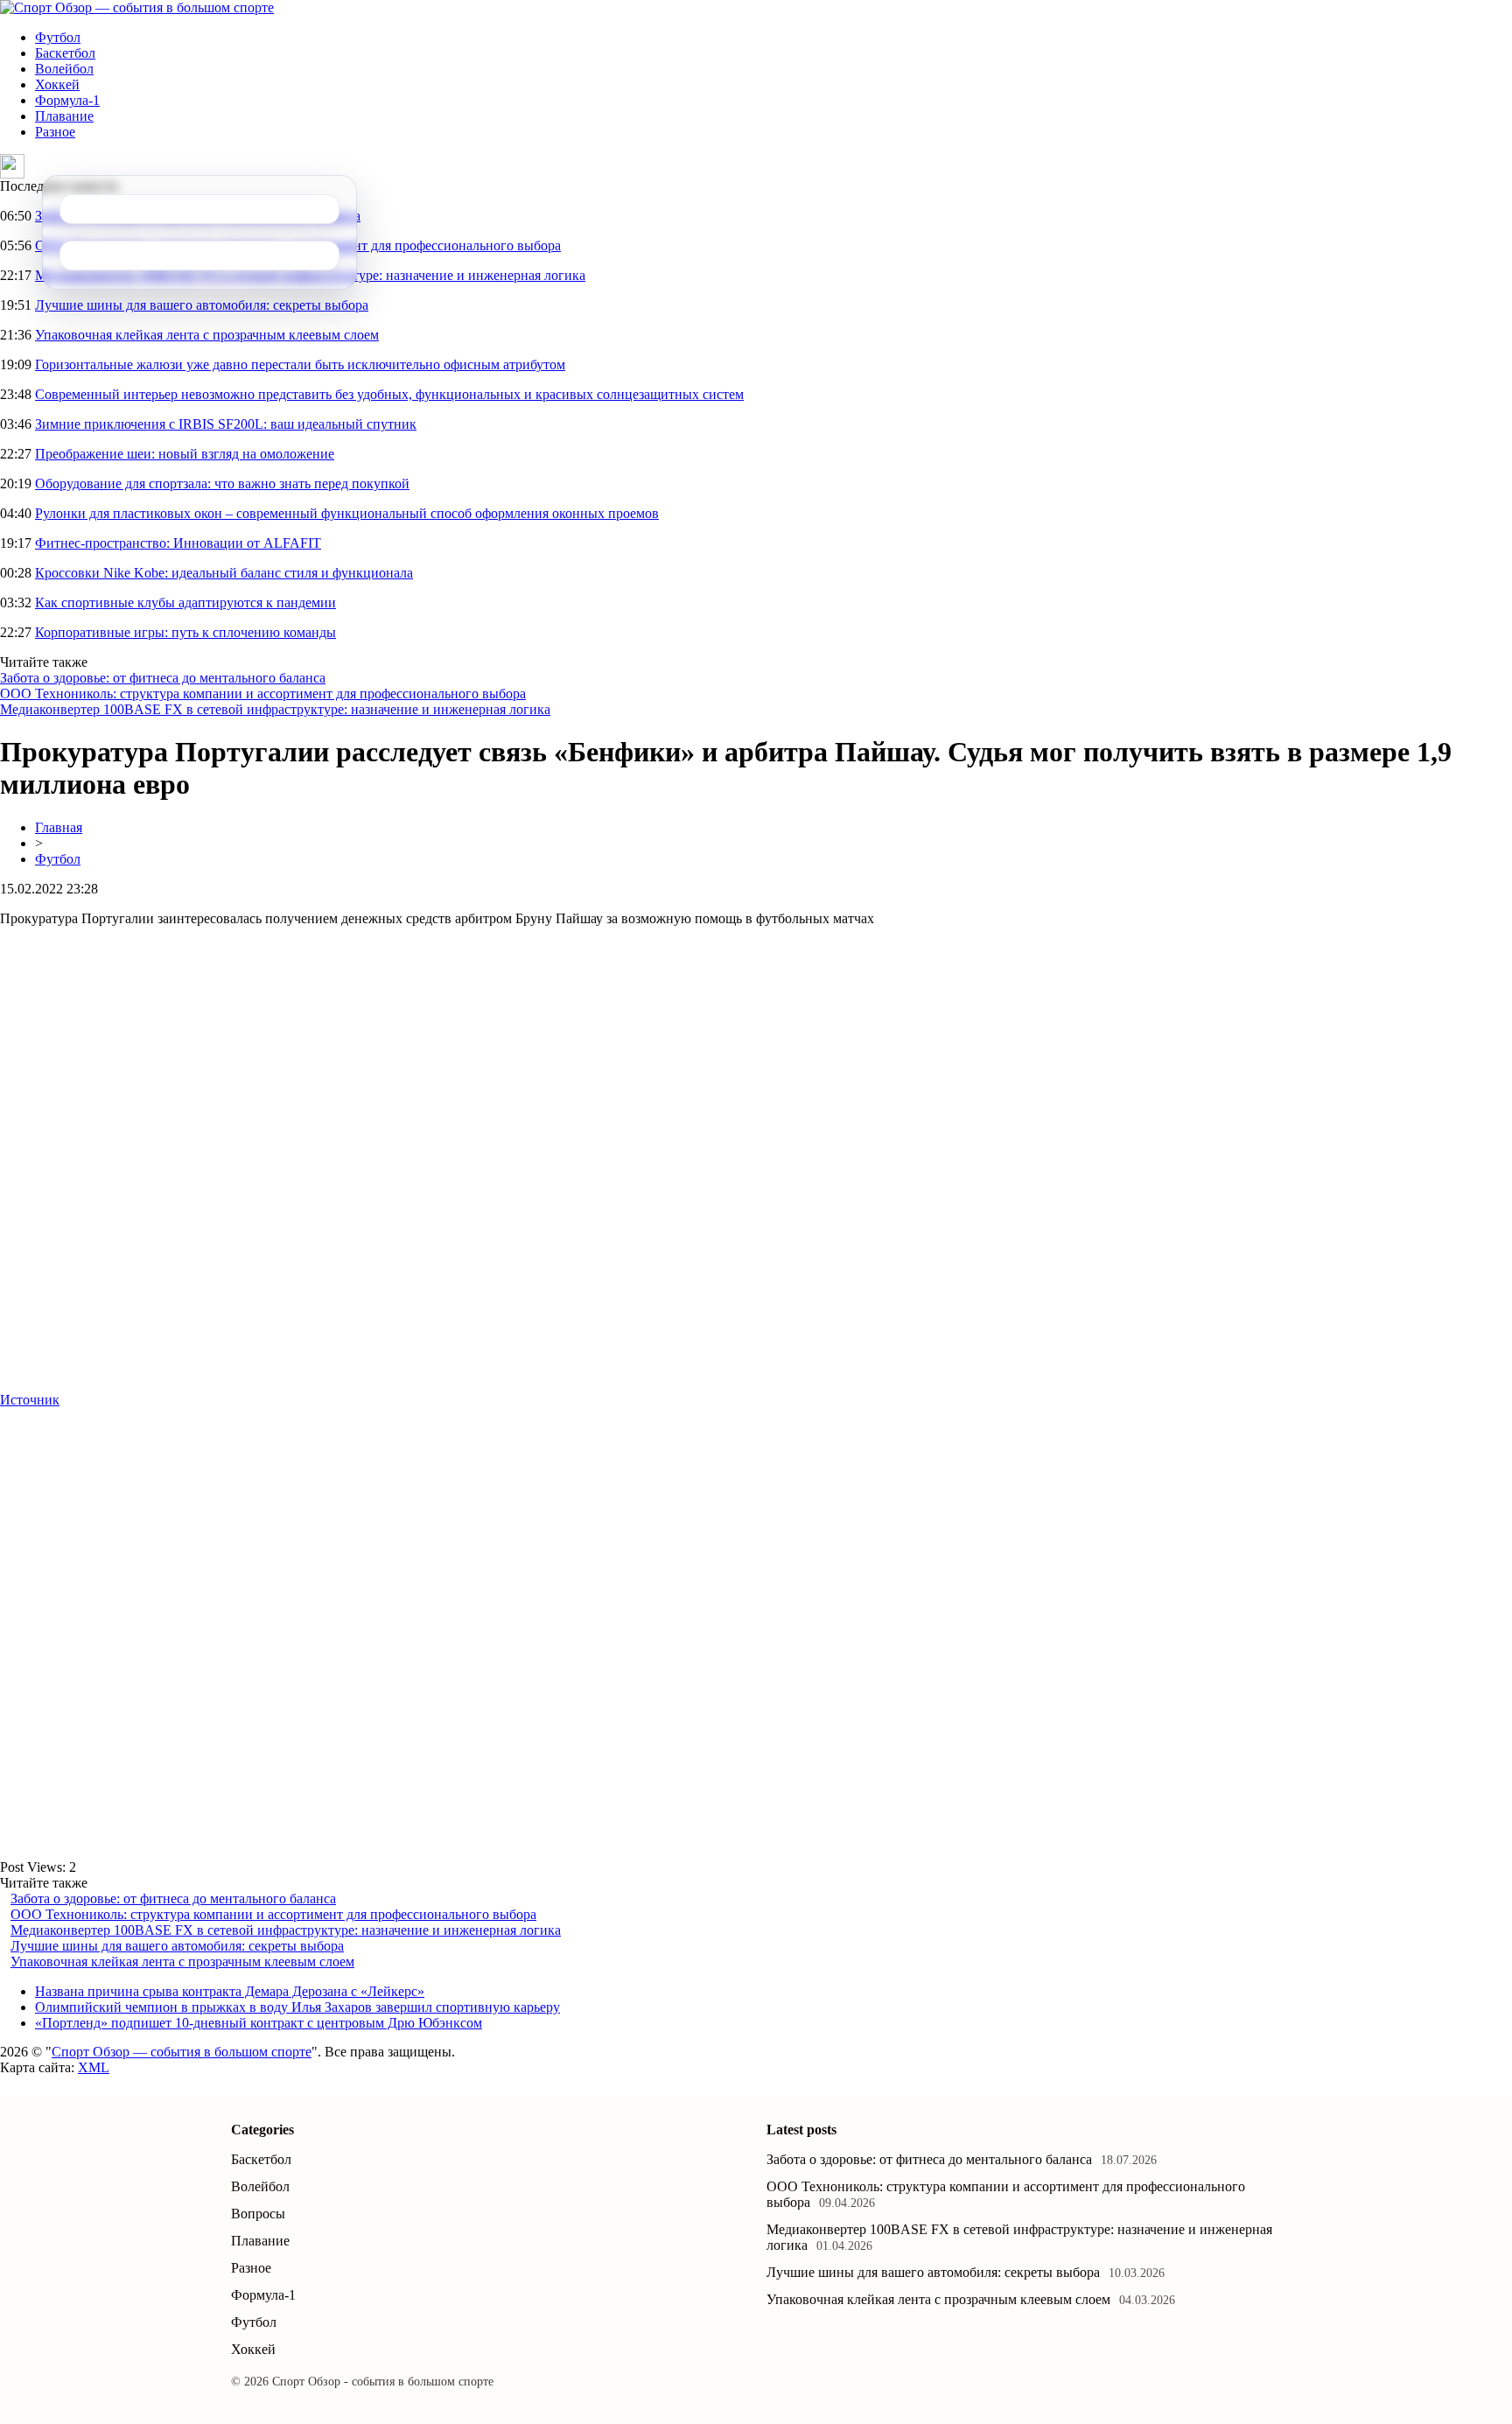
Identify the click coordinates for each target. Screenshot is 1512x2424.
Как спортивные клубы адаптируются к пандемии (185, 602)
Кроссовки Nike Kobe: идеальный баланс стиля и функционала (224, 573)
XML (94, 2067)
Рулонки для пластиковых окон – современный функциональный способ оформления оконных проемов (347, 513)
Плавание (64, 116)
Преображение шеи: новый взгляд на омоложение (185, 454)
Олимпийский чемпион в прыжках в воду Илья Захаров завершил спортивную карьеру (297, 2007)
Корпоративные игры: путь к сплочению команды (185, 632)
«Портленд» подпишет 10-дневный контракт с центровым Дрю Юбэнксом (259, 2023)
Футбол (58, 37)
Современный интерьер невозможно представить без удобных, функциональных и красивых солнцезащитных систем (389, 394)
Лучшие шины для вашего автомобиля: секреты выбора (202, 305)
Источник (30, 1400)
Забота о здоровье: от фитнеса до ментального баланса (163, 678)
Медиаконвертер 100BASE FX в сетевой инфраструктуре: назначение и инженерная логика (275, 709)
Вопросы (258, 2214)
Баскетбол (65, 53)
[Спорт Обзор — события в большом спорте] (137, 7)
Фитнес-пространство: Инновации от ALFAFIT (178, 543)
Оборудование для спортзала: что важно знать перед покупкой (222, 483)
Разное (55, 132)
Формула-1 (67, 100)
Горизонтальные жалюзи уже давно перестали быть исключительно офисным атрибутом (300, 364)
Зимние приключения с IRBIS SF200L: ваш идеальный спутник (226, 424)
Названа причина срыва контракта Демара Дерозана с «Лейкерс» (230, 1991)
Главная (59, 827)
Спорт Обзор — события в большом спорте (182, 2052)
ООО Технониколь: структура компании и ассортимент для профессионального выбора (263, 694)
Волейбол (64, 69)
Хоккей (57, 84)
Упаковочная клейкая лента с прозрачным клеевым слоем (207, 335)
